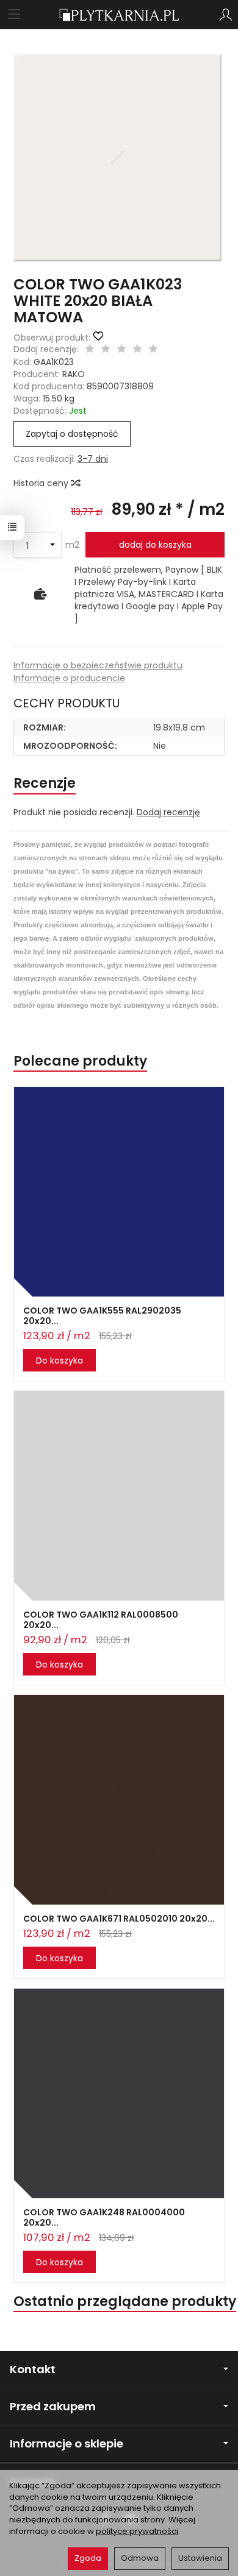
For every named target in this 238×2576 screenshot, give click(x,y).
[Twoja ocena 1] (90, 350)
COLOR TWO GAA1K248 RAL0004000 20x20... (104, 2217)
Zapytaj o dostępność (72, 434)
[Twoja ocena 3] (121, 350)
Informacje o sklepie (67, 2443)
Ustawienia (200, 2558)
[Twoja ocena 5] (153, 350)
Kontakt (33, 2369)
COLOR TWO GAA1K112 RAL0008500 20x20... (101, 1620)
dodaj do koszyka (155, 545)
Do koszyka (60, 1361)
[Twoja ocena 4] (137, 350)
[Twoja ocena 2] (106, 350)
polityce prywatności (137, 2531)
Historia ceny (42, 483)
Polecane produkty (80, 1061)
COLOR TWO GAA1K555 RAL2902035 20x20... (102, 1316)
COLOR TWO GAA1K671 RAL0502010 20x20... (119, 1919)
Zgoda (88, 2558)
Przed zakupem (53, 2406)
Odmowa (140, 2558)
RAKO (74, 374)
